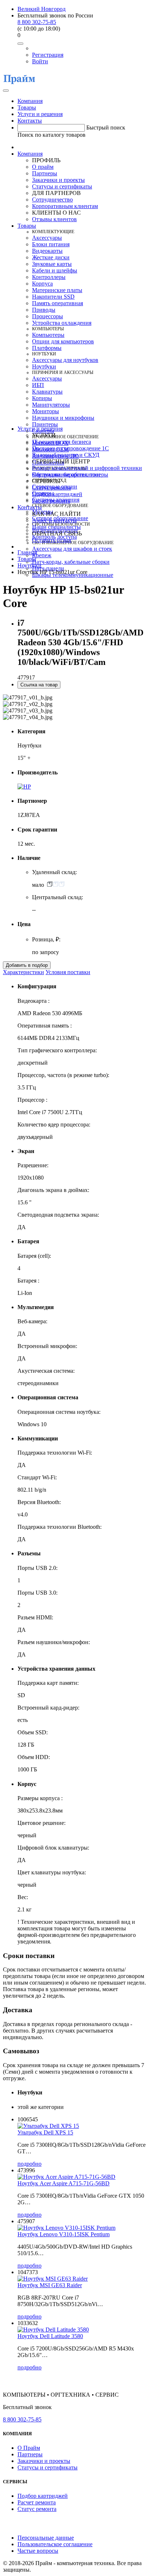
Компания (30, 101)
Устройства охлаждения (62, 323)
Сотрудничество (52, 200)
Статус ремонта (52, 488)
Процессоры (48, 316)
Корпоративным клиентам (65, 206)
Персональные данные (46, 2538)
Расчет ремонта (51, 501)
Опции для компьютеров (63, 341)
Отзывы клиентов (54, 219)
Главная (27, 552)
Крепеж (42, 555)
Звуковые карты (52, 264)
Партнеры (45, 173)
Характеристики (23, 972)
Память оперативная (58, 303)
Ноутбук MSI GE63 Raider (50, 2285)
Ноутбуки (44, 366)
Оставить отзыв (52, 540)
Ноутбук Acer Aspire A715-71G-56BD (64, 2183)
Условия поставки (68, 972)
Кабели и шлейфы (55, 270)
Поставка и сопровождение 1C (70, 448)
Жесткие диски (51, 257)
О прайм (43, 167)
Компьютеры (48, 335)
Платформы (47, 348)
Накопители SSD (53, 297)
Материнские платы (57, 290)
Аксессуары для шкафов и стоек (72, 549)
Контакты (30, 121)
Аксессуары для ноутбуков (65, 360)
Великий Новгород (42, 9)
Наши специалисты (56, 527)
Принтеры (45, 424)
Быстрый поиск (106, 127)
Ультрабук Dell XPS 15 (45, 2132)
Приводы (44, 310)
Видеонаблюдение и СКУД (66, 455)
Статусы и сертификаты (62, 186)
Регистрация (48, 55)
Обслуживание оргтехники (66, 474)
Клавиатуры (47, 392)
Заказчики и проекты (58, 180)
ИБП (38, 385)
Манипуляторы (51, 405)
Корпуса (42, 284)
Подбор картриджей (57, 494)
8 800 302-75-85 (37, 22)
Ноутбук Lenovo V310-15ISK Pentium (64, 2234)
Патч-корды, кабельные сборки (71, 562)
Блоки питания (51, 244)
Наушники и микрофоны (63, 418)
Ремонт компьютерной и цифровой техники (87, 468)
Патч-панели (48, 568)
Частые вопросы (38, 2551)
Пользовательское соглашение (55, 2544)
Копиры (42, 398)
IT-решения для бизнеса (62, 442)
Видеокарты (47, 251)
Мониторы (46, 411)
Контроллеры (49, 277)
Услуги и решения (40, 114)
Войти (40, 61)
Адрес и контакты (54, 520)
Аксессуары (47, 238)
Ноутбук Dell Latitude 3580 (50, 2336)
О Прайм (29, 2448)
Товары (27, 107)
